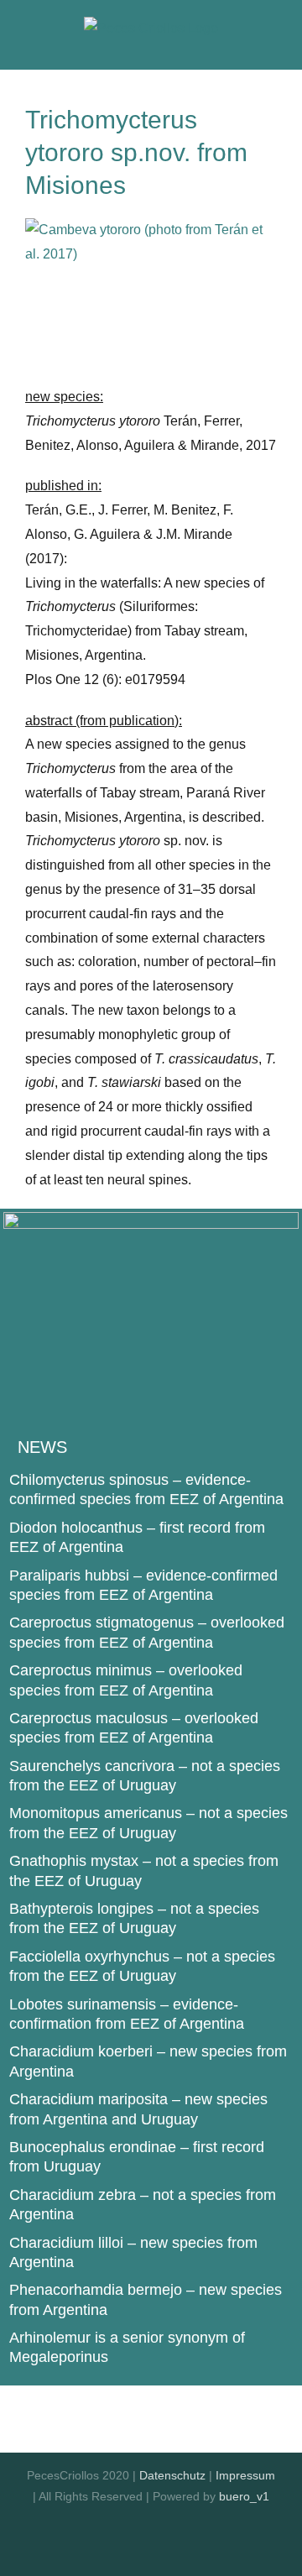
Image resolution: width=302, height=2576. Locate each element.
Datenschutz (172, 2475)
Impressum (245, 2475)
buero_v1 (244, 2496)
